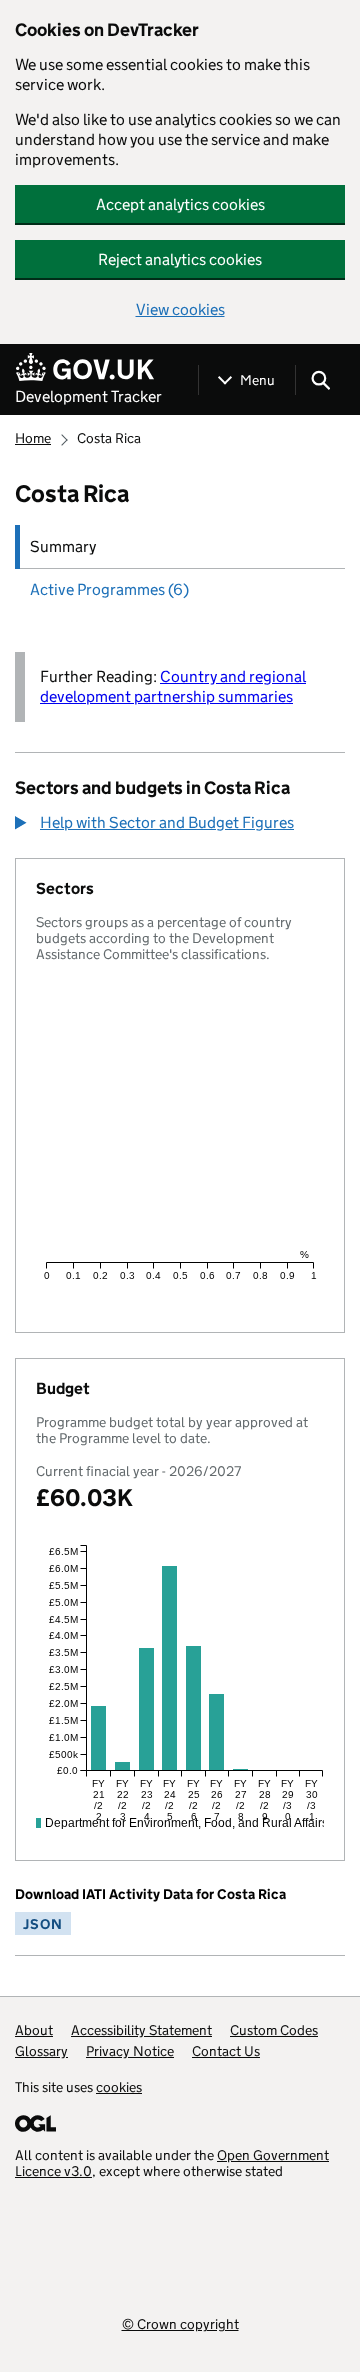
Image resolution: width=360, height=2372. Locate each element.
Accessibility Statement (141, 2030)
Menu (257, 380)
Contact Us (226, 2051)
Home (33, 438)
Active (109, 589)
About (34, 2030)
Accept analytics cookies (180, 204)
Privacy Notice (130, 2051)
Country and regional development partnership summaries (173, 686)
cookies (119, 2087)
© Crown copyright (180, 2323)
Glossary (41, 2051)
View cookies (180, 309)
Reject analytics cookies (180, 259)
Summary (63, 546)
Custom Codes (274, 2030)
